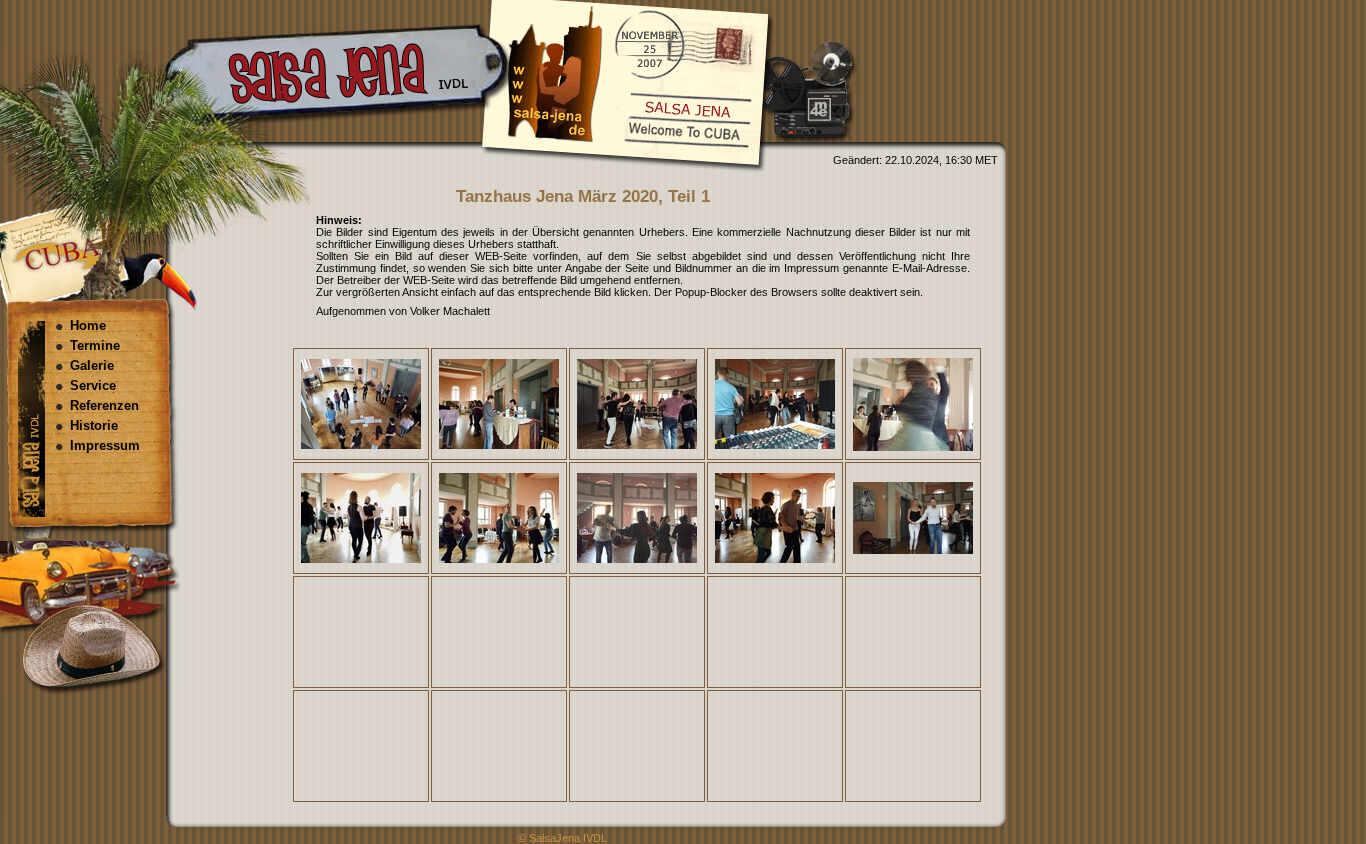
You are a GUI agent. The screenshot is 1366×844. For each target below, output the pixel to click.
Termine (95, 345)
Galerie (92, 365)
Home (88, 325)
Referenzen (104, 405)
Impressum (105, 445)
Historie (94, 425)
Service (93, 385)
